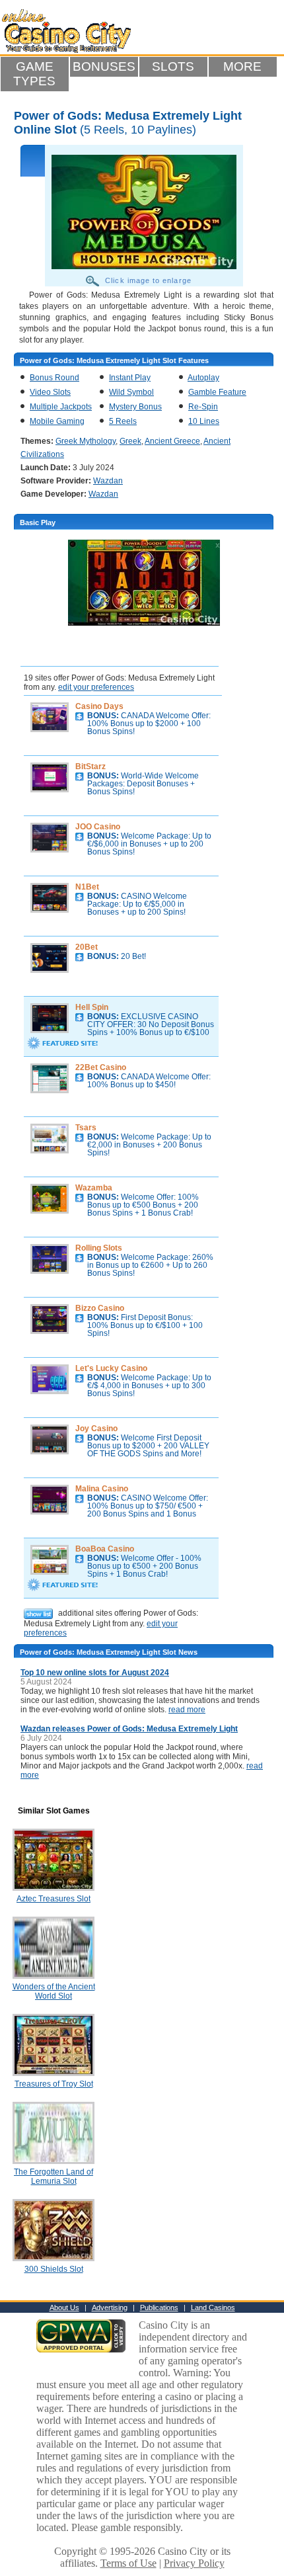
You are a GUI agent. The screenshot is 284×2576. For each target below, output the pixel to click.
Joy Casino (96, 1429)
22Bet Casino (101, 1067)
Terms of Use (128, 2563)
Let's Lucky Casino (111, 1368)
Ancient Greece (172, 441)
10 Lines (204, 421)
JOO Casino (98, 827)
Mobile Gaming (57, 421)
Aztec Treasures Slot (53, 1899)
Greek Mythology (86, 441)
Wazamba (94, 1188)
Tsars (86, 1128)
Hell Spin (92, 1007)
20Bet (87, 947)
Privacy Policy (194, 2563)
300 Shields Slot (54, 2269)
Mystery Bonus (135, 407)
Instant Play (130, 378)
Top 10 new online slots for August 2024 (95, 1673)
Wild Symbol (131, 392)
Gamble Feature (217, 392)
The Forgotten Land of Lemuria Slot (53, 2177)
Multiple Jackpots (61, 407)
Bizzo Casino (100, 1308)
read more (187, 1710)
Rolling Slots (99, 1248)
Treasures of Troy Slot (54, 2084)
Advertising (110, 2307)
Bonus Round (54, 378)
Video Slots (50, 392)
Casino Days (99, 706)
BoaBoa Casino (105, 1549)
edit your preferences (96, 687)
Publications (159, 2307)
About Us (64, 2307)
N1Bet (87, 887)
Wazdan (108, 481)
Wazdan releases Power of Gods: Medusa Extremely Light (129, 1729)
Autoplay (203, 378)
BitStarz (90, 767)
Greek (130, 441)
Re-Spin (203, 407)
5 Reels (123, 421)
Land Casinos (213, 2307)
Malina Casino (102, 1489)
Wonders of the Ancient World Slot (54, 1991)
